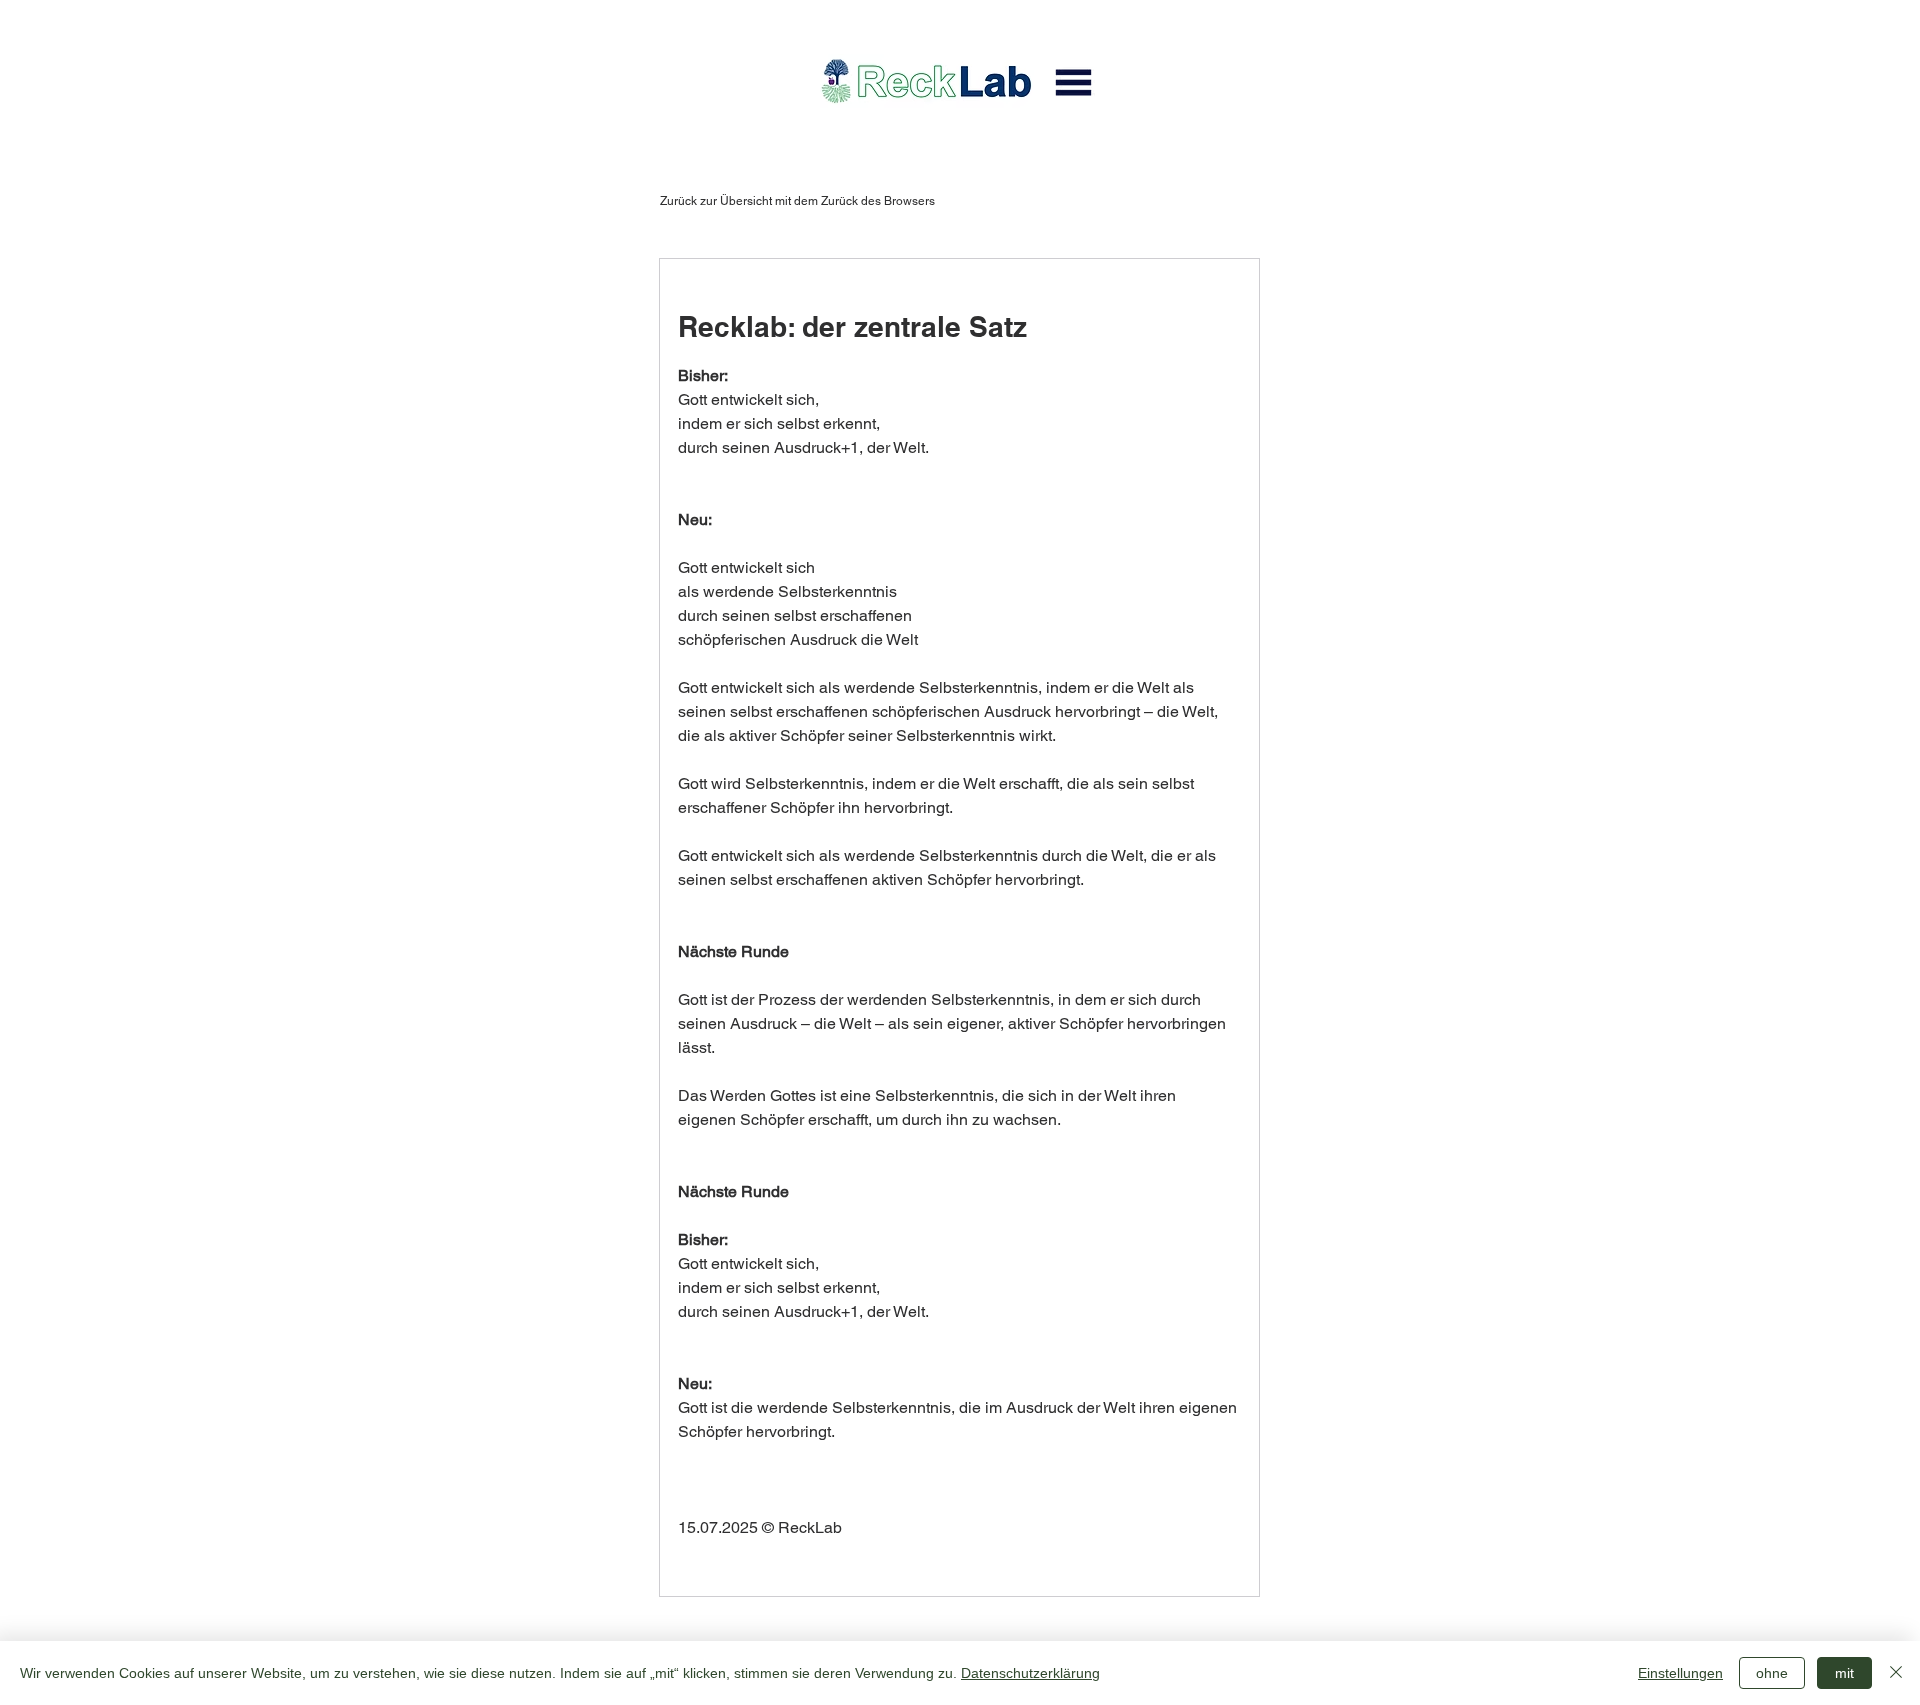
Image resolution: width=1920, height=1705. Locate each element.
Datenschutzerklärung (1030, 1673)
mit (1844, 1673)
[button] (1073, 82)
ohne (1772, 1673)
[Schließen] (1896, 1673)
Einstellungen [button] (1680, 1673)
